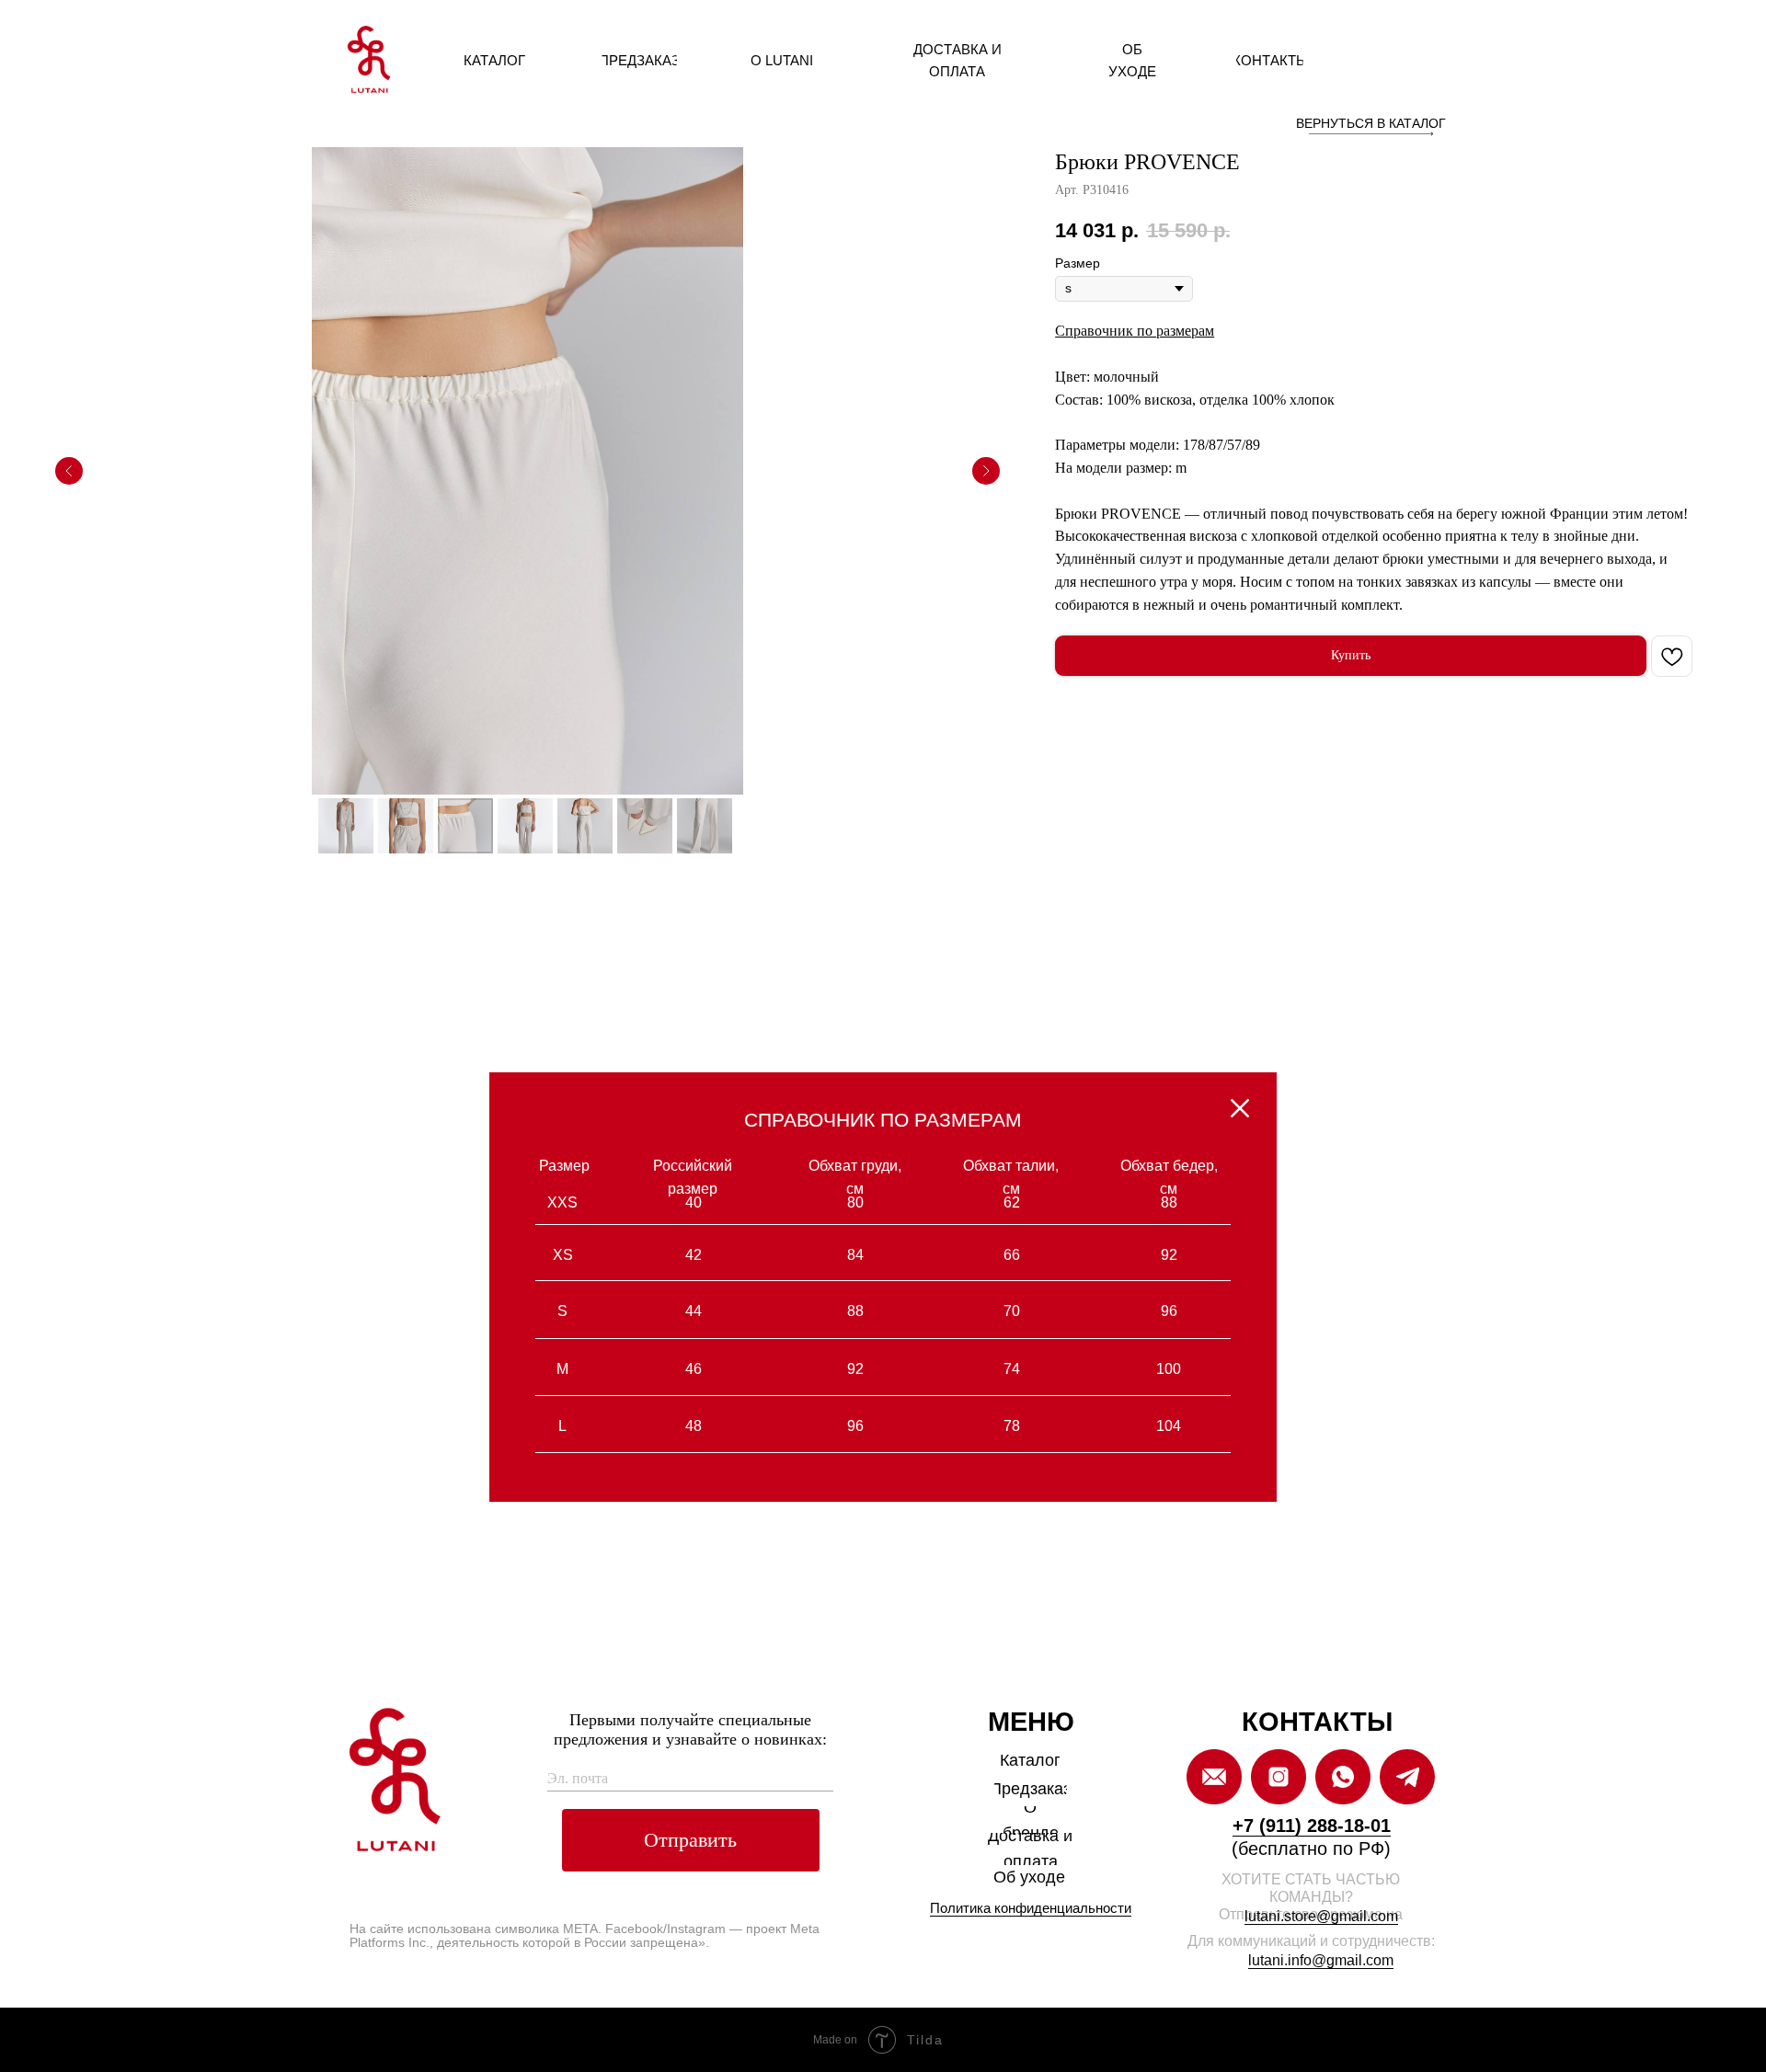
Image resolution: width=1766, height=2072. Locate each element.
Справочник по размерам (1135, 331)
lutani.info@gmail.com (1321, 1960)
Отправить (690, 1840)
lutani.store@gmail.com (1321, 1916)
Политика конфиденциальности (1031, 1908)
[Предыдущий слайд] (69, 471)
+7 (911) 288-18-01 (1312, 1826)
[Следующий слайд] (986, 471)
